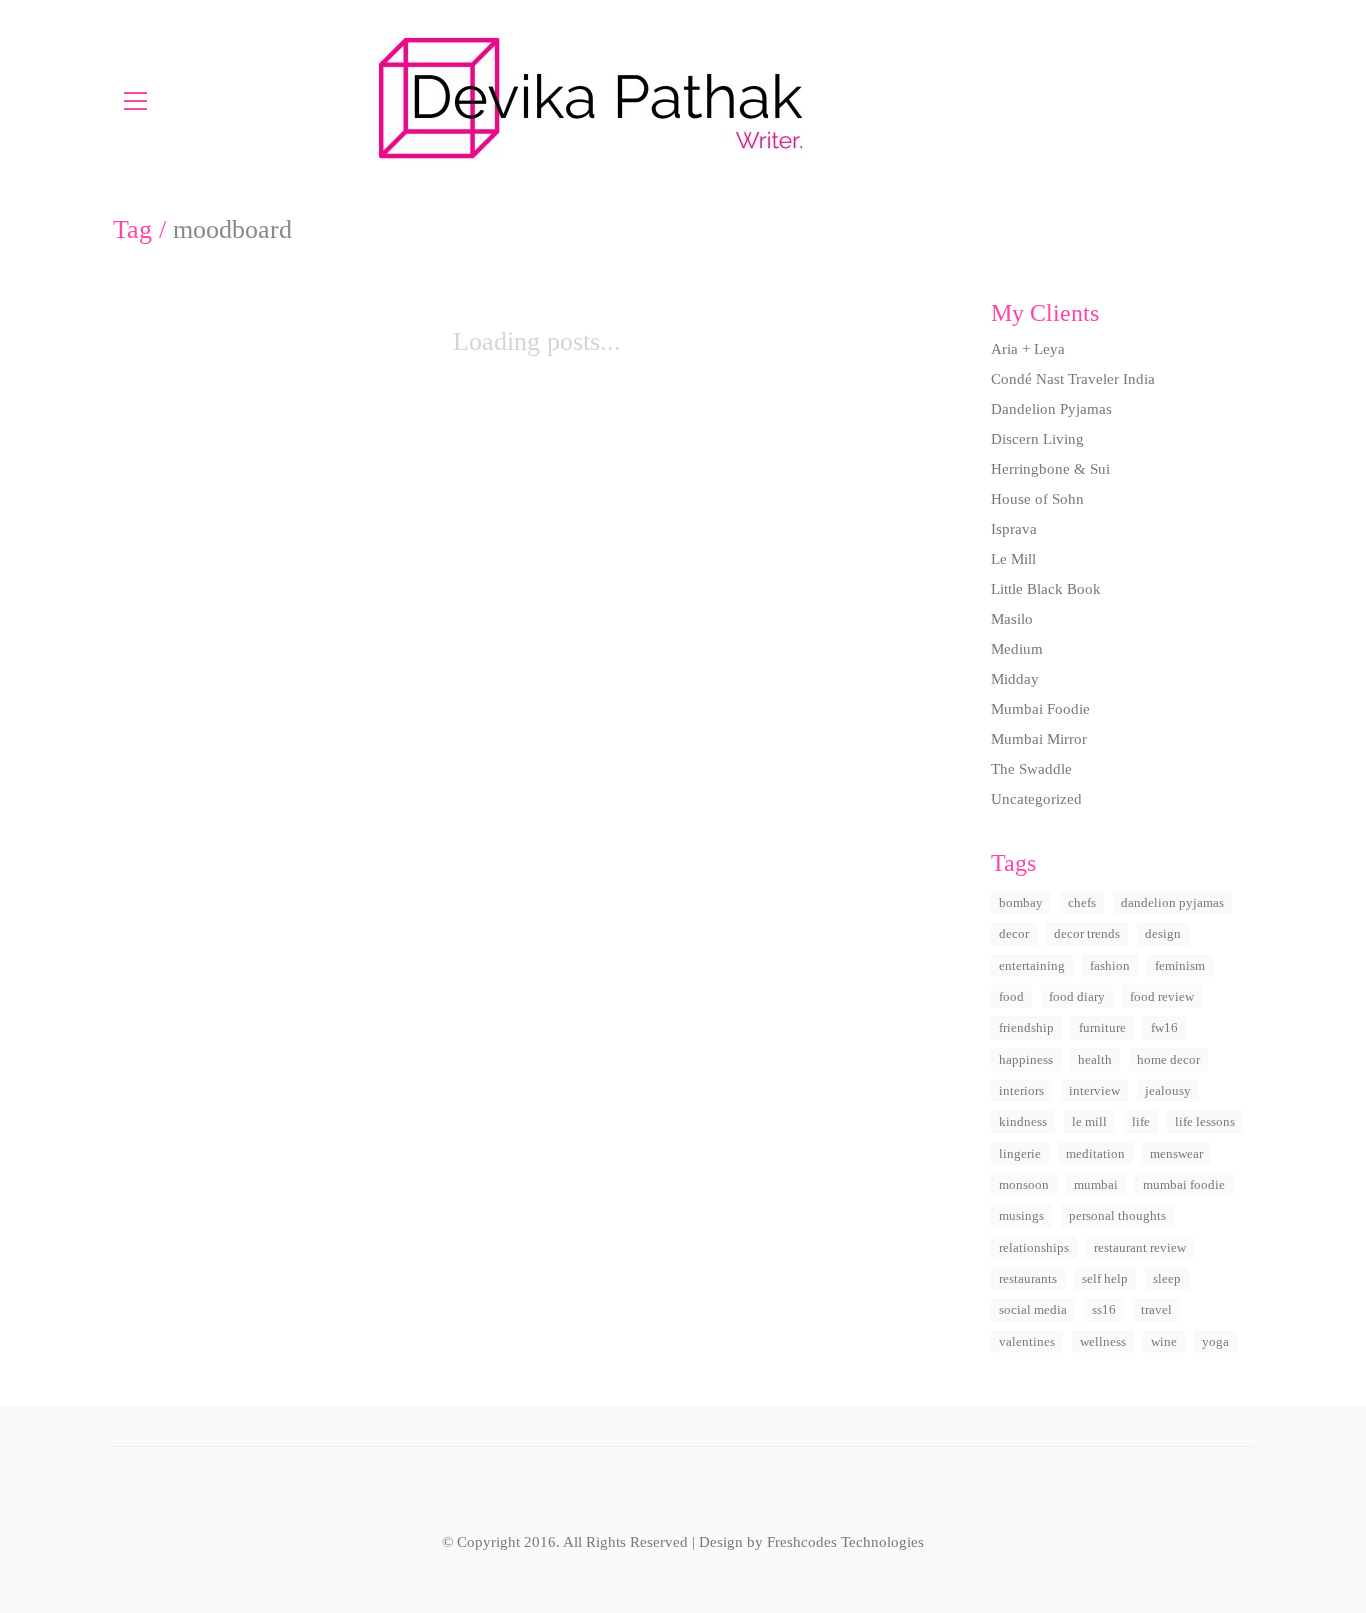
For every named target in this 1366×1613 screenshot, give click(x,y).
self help (1105, 1278)
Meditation (1095, 1153)
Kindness (1023, 1121)
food (1011, 996)
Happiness (1026, 1059)
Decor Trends (1087, 933)
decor (1014, 933)
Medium (1017, 649)
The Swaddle (1031, 769)
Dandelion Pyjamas (1051, 409)
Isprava (1014, 529)
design (1163, 933)
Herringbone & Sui (1050, 469)
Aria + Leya (1028, 349)
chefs (1082, 902)
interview (1094, 1090)
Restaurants (1028, 1278)
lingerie (1020, 1153)
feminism (1180, 965)
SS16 (1104, 1309)
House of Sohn (1037, 499)
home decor (1168, 1059)
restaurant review (1140, 1247)
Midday (1015, 679)
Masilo (1012, 619)
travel (1156, 1309)
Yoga (1215, 1341)
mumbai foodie (1184, 1184)
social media (1033, 1309)
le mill (1089, 1121)
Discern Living (1037, 439)
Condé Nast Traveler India (1073, 379)
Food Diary (1077, 996)
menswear (1176, 1153)
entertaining (1032, 965)
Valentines (1027, 1341)
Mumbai (1096, 1184)
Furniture (1102, 1027)
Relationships (1034, 1247)
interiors (1021, 1090)
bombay (1021, 902)
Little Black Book (1046, 589)
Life (1141, 1121)
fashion (1110, 965)
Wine (1164, 1341)
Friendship (1026, 1027)
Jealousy (1168, 1090)
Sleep (1167, 1278)
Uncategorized (1036, 799)
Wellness (1103, 1341)
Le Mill (1013, 559)
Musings (1021, 1215)
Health (1095, 1059)
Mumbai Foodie (1040, 709)
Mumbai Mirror (1039, 739)
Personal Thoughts (1117, 1215)
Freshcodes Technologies (845, 1542)
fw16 (1164, 1027)
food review (1162, 996)
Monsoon (1024, 1184)
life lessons (1205, 1121)
